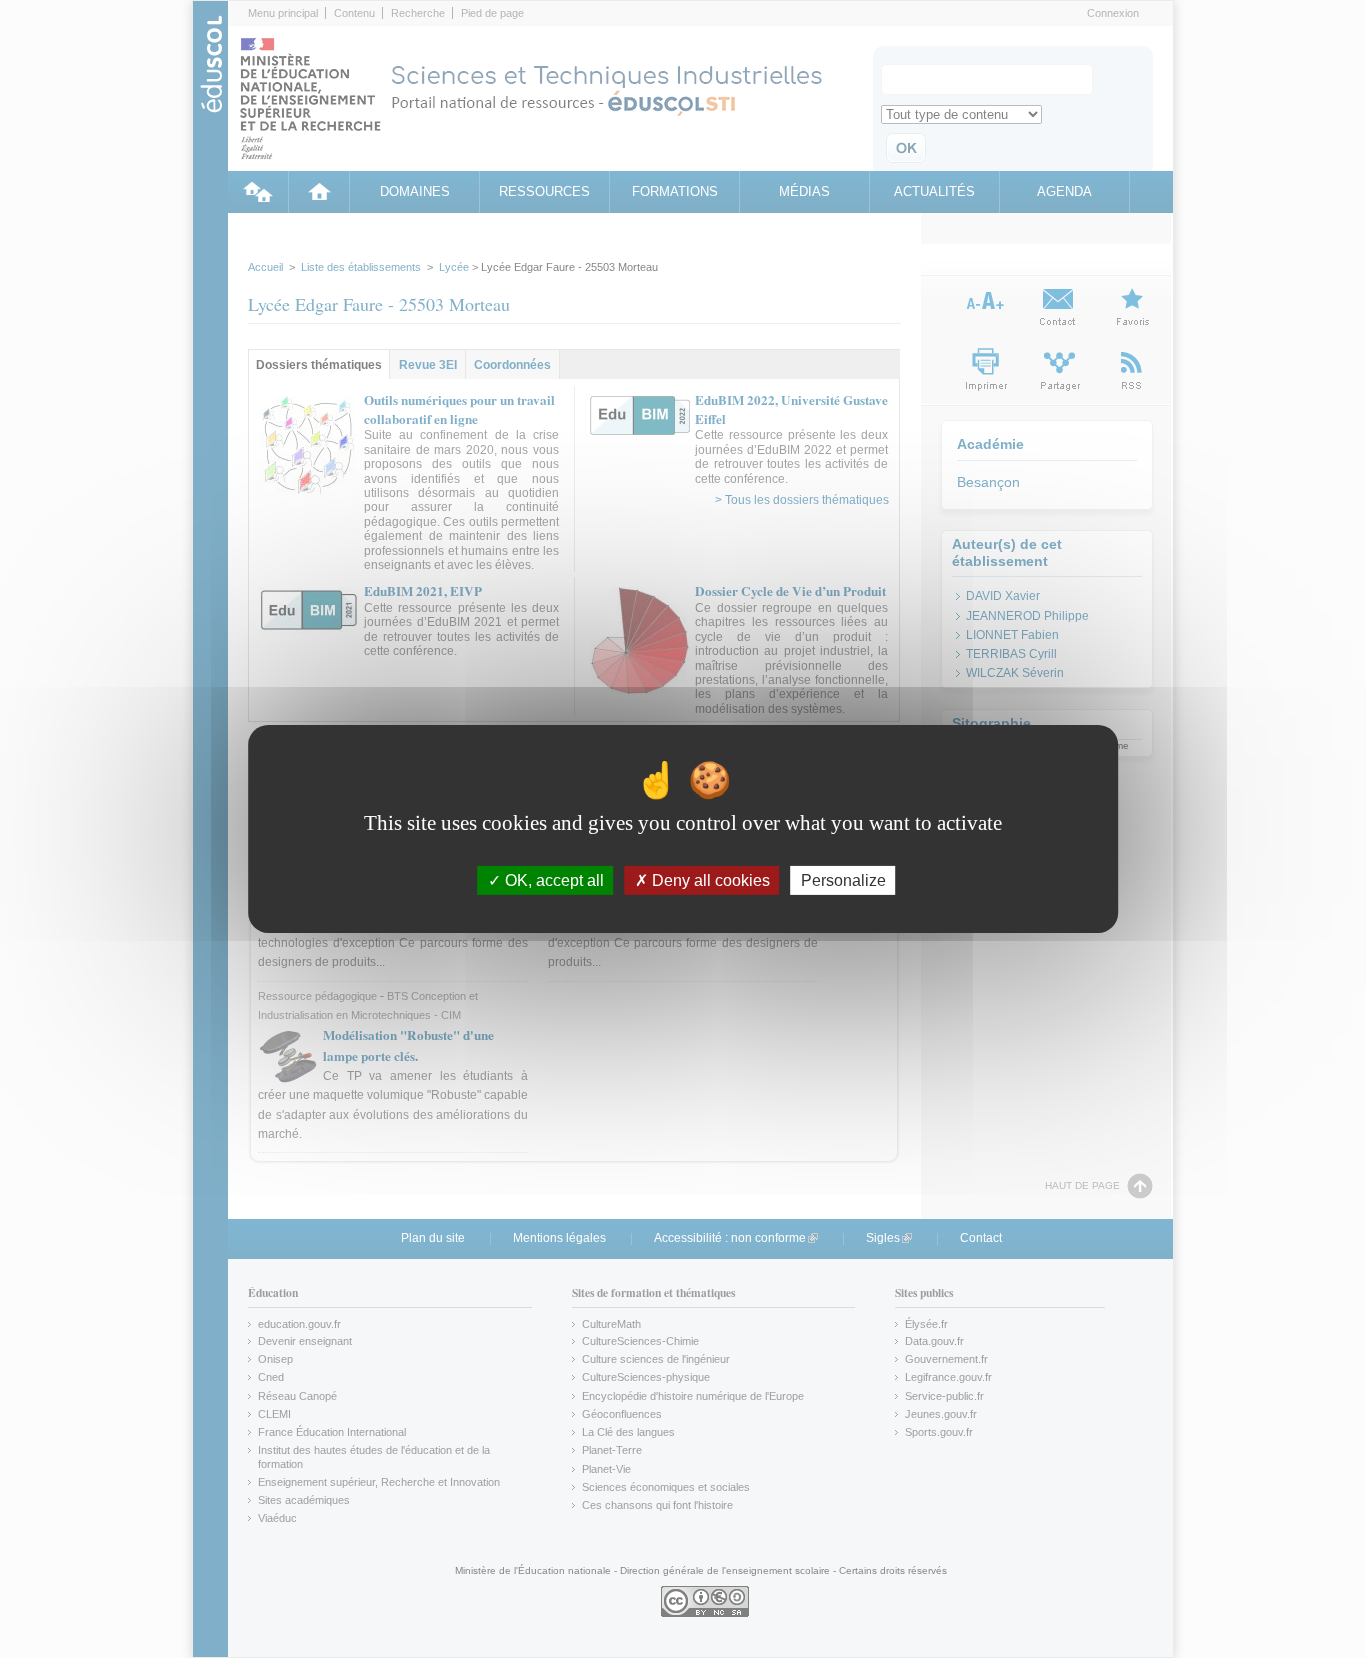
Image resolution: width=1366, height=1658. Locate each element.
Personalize (843, 880)
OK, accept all (552, 880)
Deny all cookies (709, 880)
